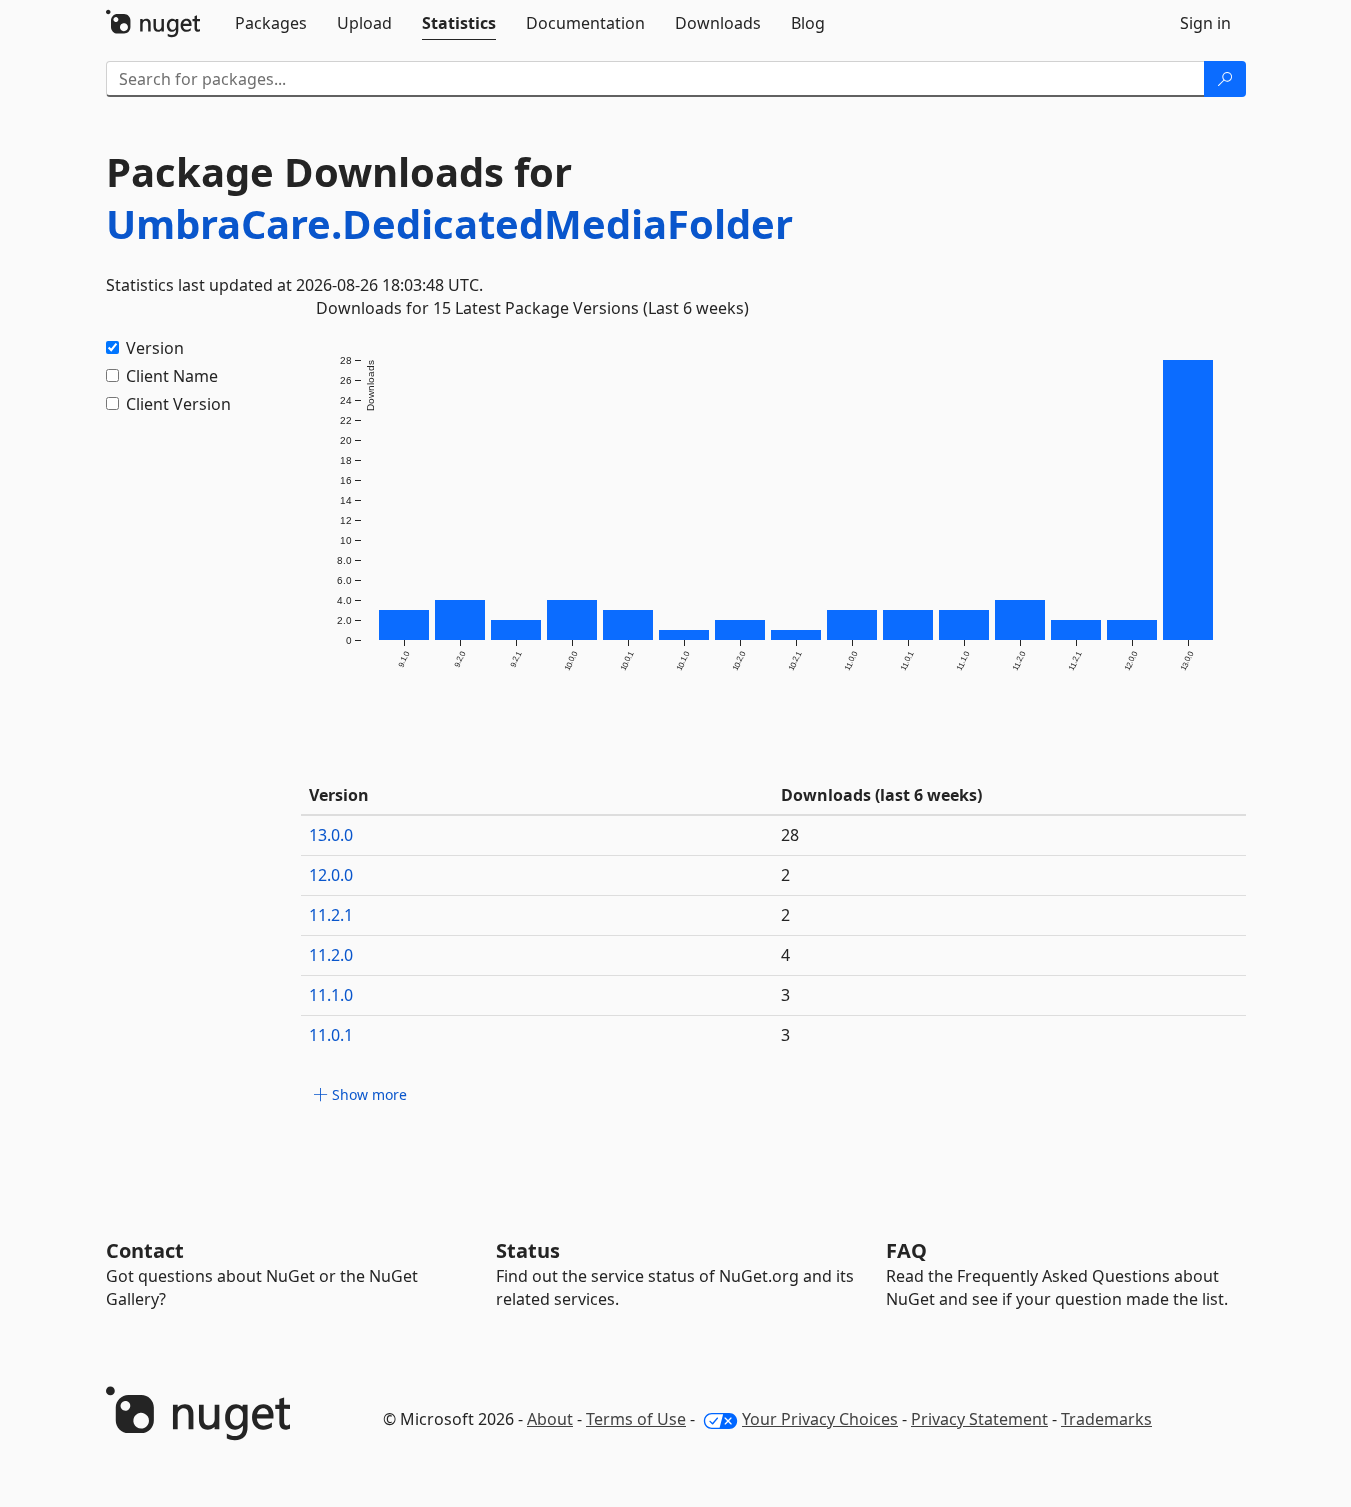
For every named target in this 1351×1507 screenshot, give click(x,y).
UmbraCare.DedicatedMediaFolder (449, 223)
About (550, 1419)
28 (790, 835)
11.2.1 (331, 915)
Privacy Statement (979, 1419)
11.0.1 (331, 1035)
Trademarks (1106, 1419)
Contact (145, 1250)
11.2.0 (331, 955)
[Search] (1225, 79)
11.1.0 (331, 995)
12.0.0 (331, 875)
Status (528, 1250)
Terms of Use (636, 1419)
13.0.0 (331, 835)
